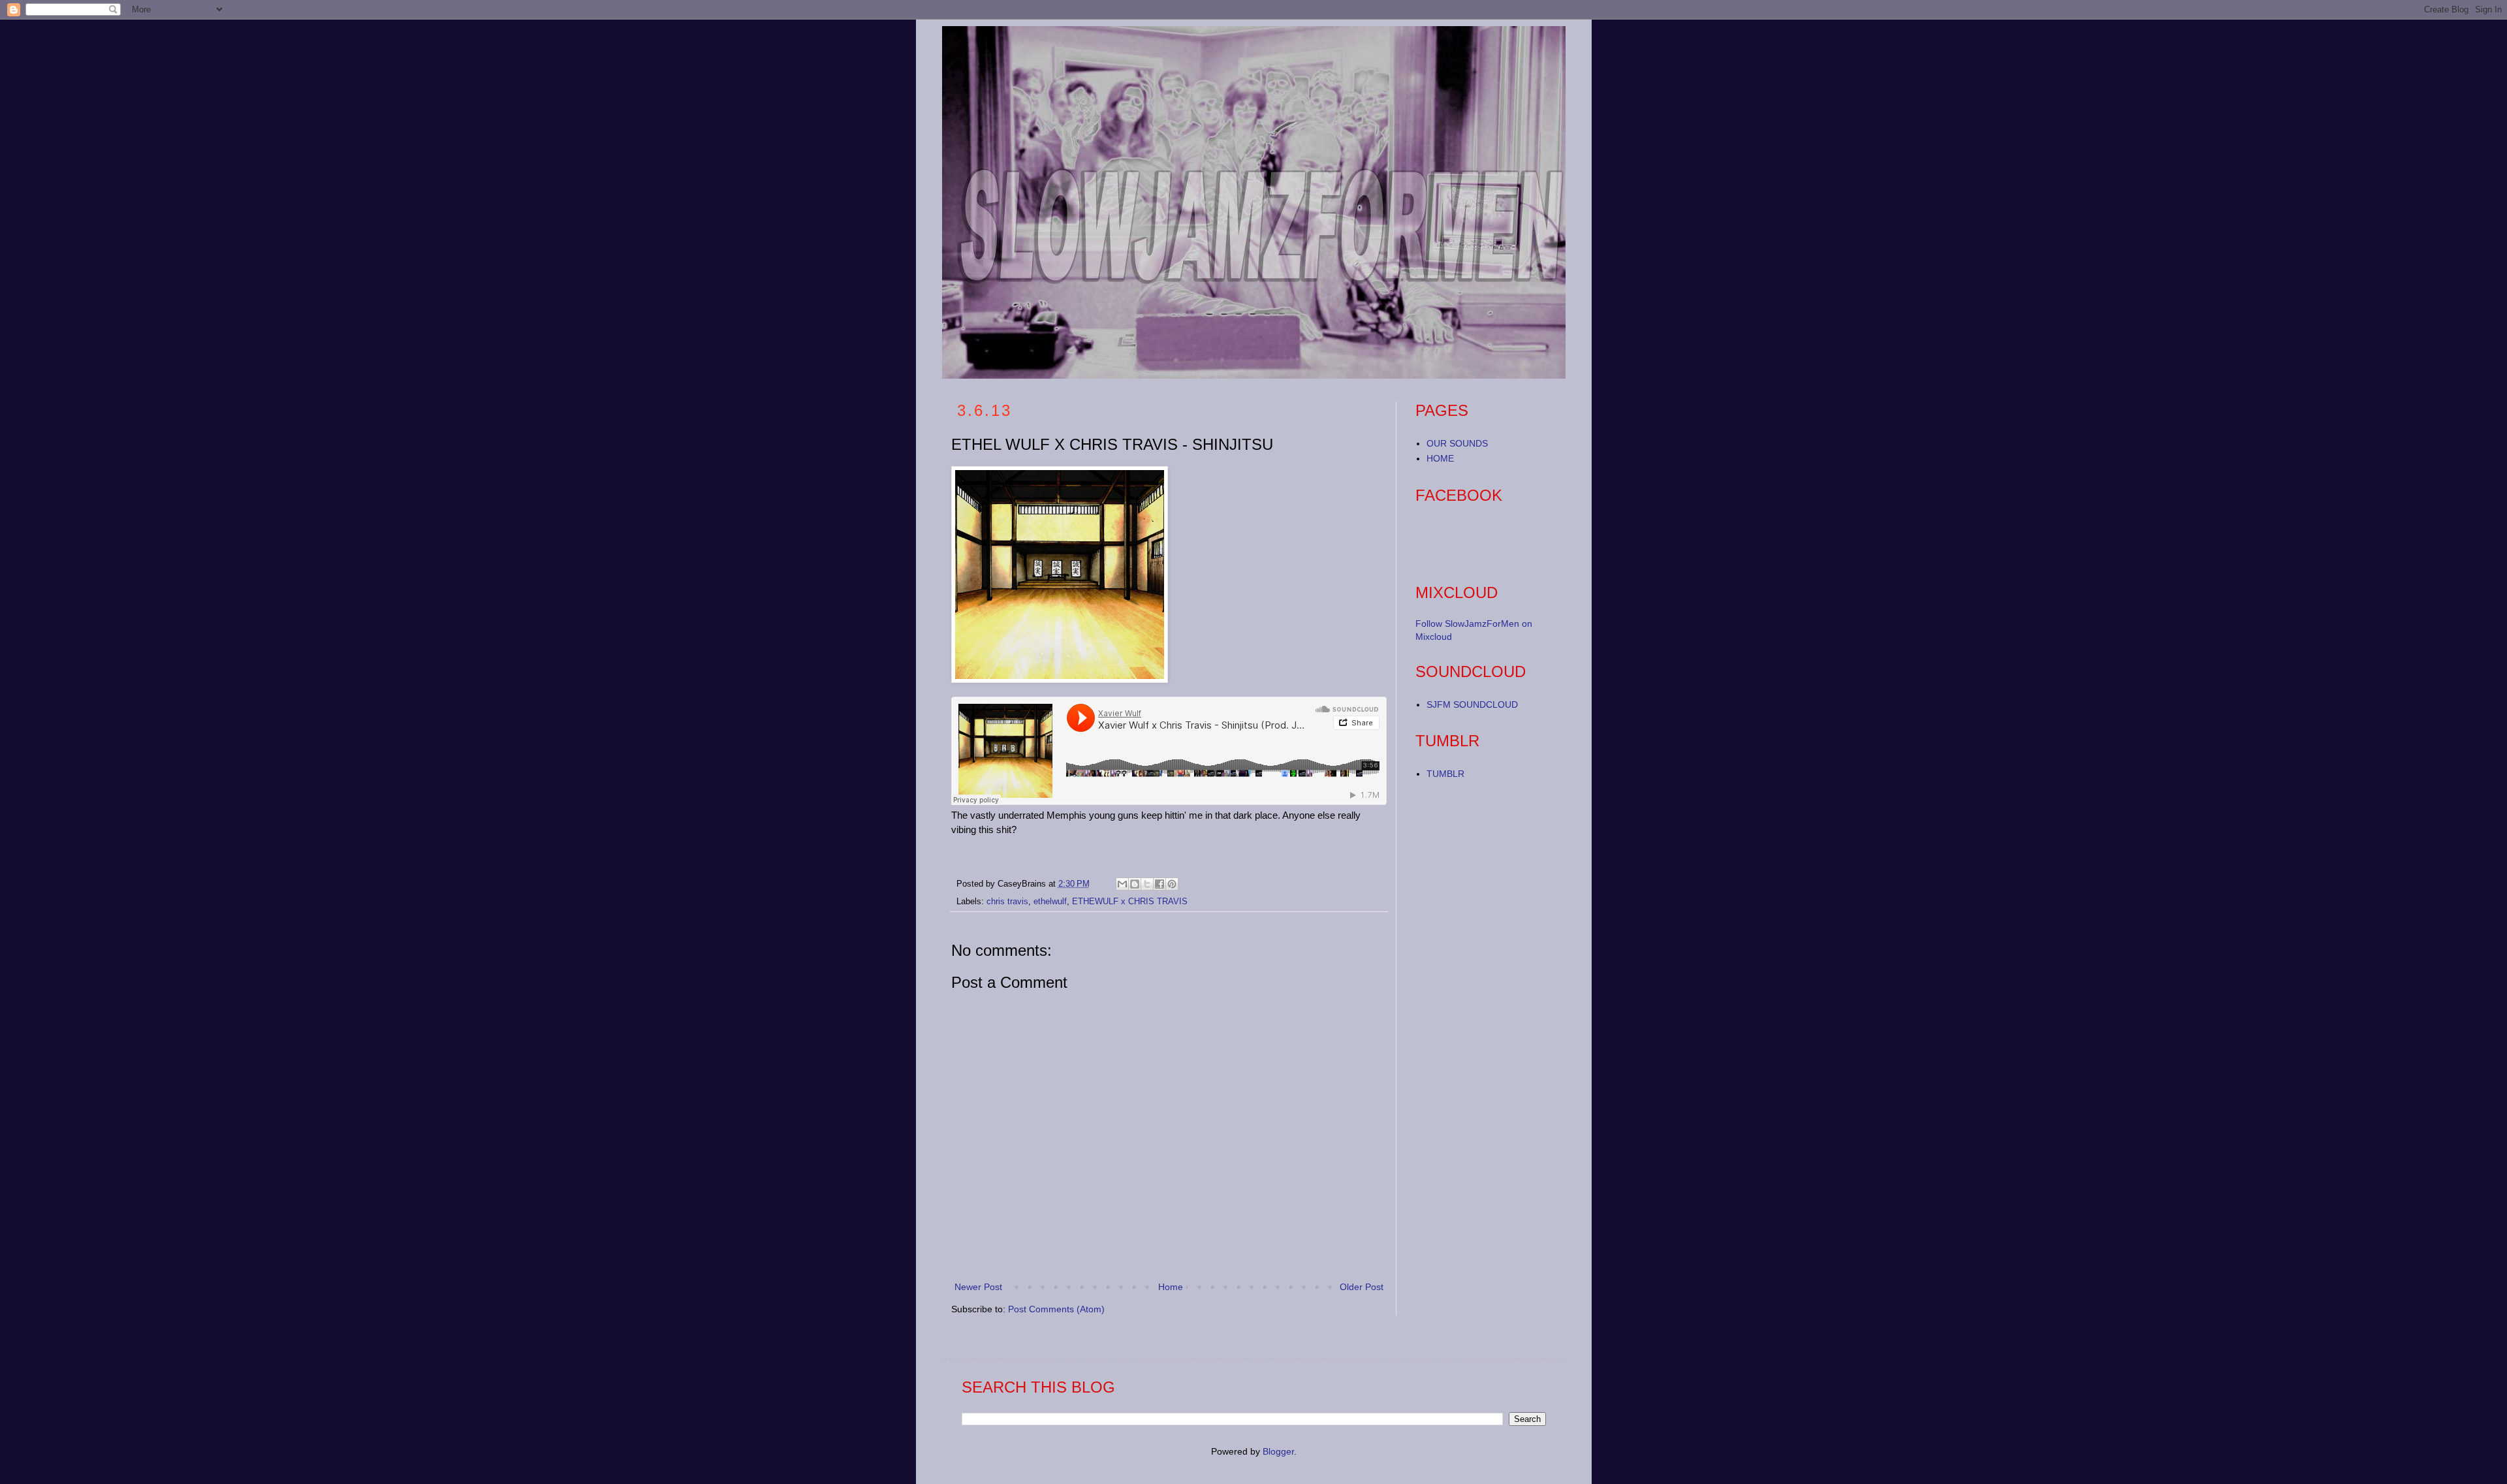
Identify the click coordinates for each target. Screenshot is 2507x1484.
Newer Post (978, 1287)
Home (1171, 1287)
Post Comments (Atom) (1056, 1309)
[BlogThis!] (1135, 884)
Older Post (1362, 1287)
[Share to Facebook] (1159, 884)
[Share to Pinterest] (1172, 884)
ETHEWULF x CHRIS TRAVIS (1130, 902)
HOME (1440, 458)
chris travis (1007, 902)
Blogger (1278, 1451)
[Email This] (1122, 884)
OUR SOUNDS (1457, 443)
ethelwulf (1050, 902)
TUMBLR (1445, 774)
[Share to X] (1147, 884)
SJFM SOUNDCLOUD (1472, 704)
